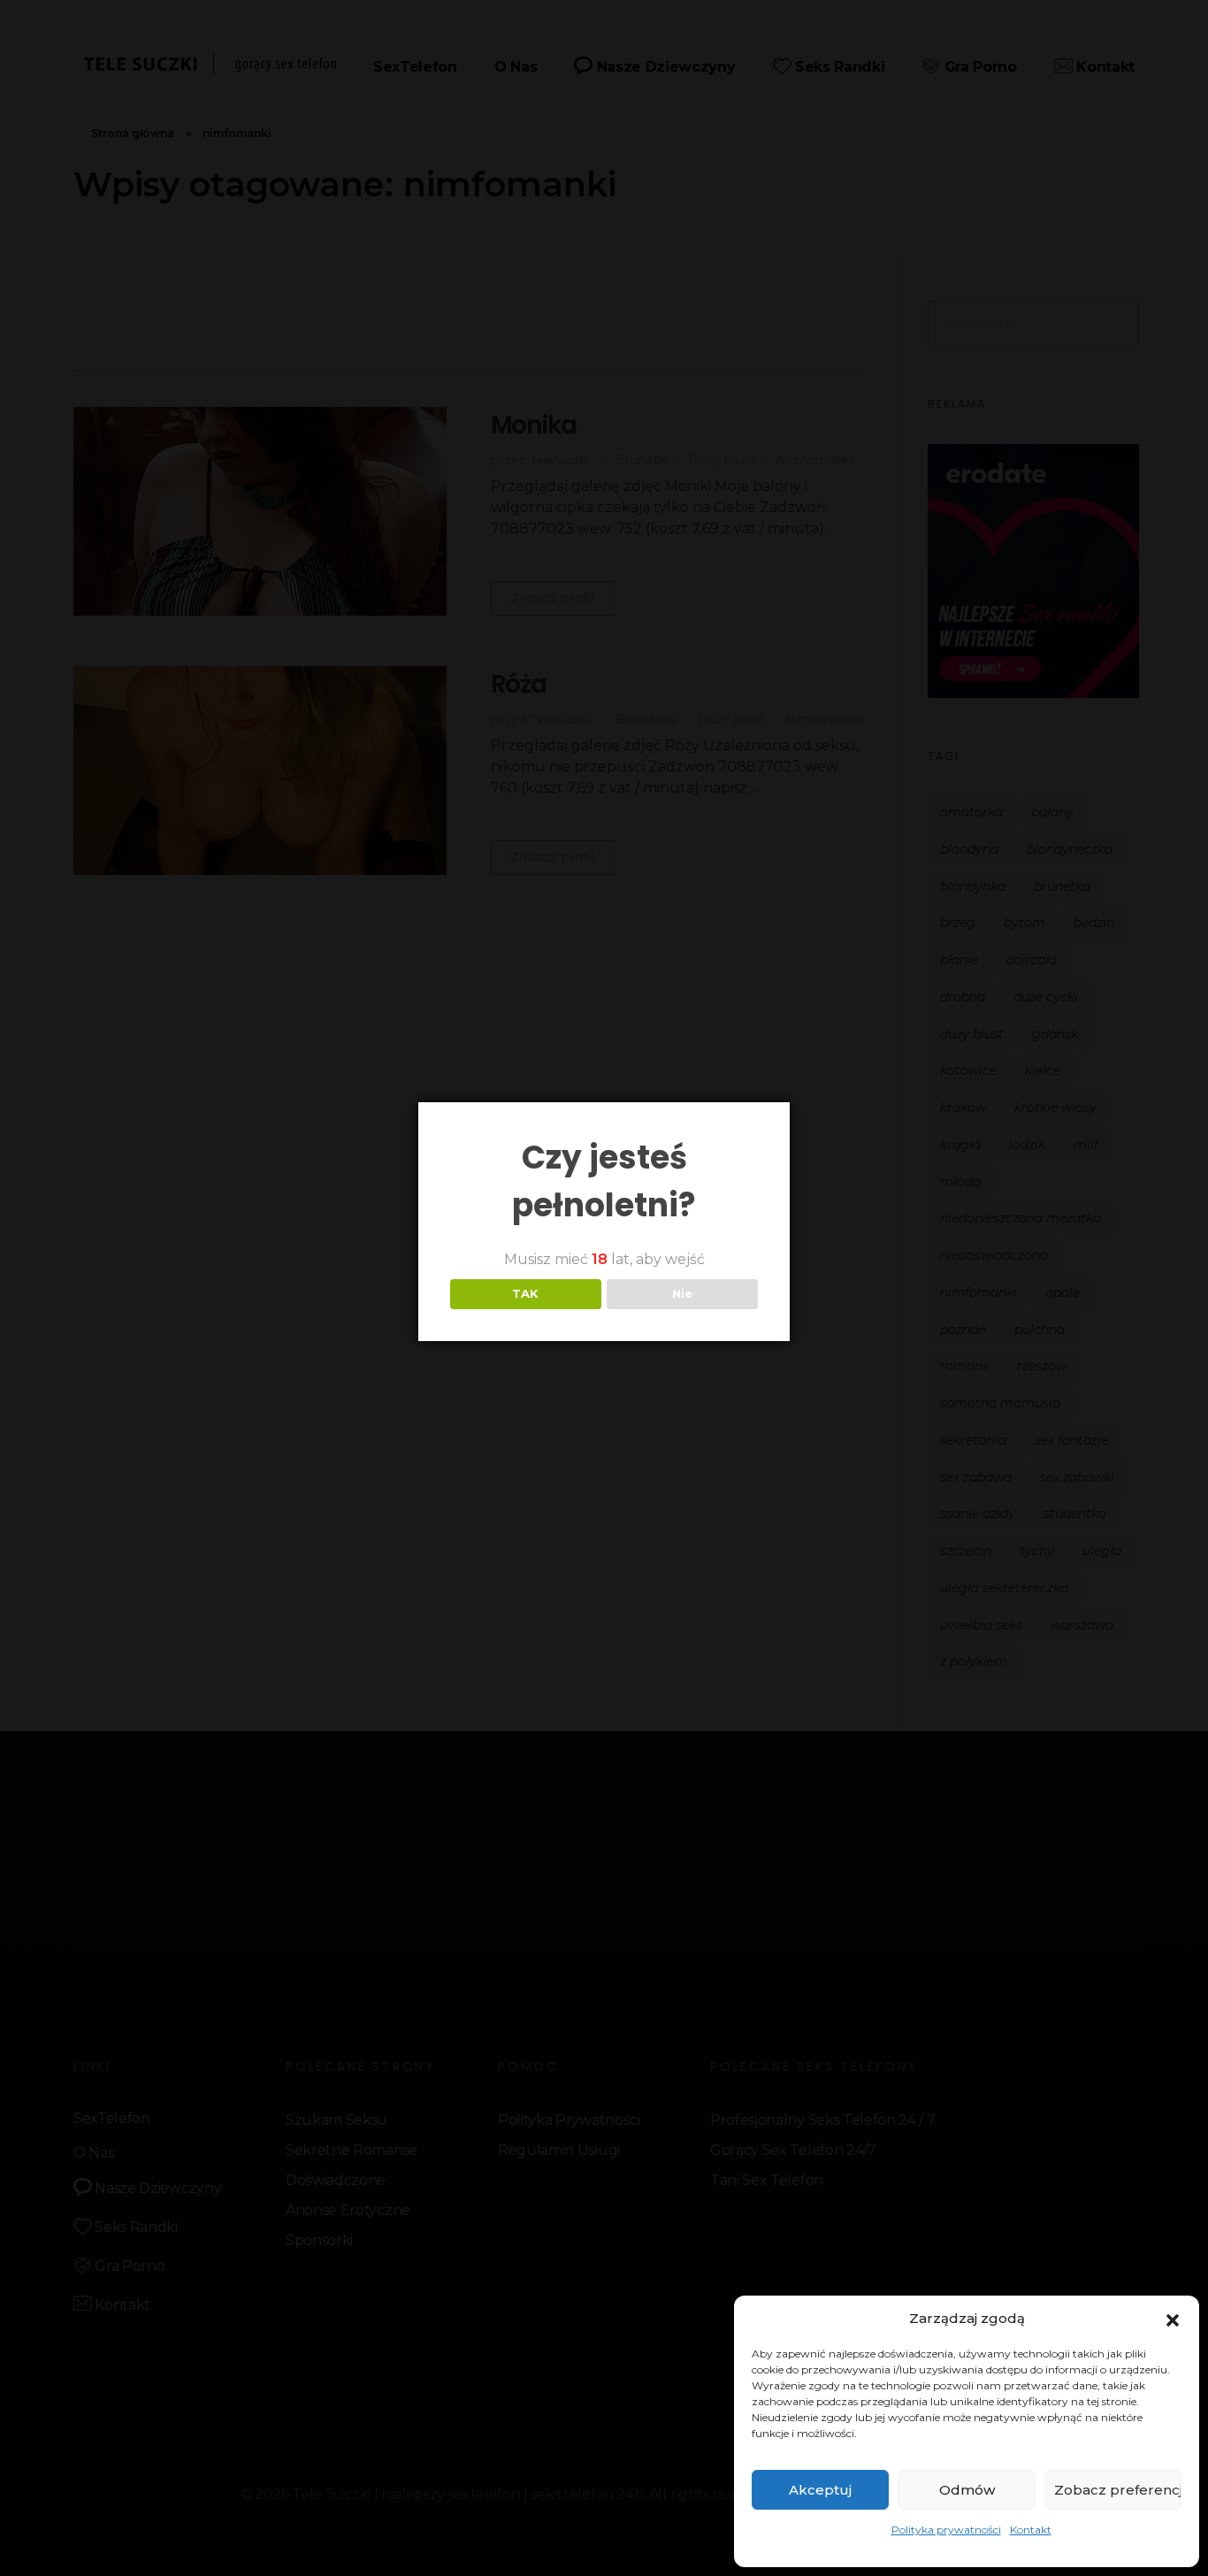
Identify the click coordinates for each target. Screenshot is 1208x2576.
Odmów (967, 2490)
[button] (1173, 2319)
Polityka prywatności (946, 2530)
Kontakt (1031, 2530)
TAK (525, 1293)
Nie (682, 1293)
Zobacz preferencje (1118, 2490)
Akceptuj (820, 2490)
